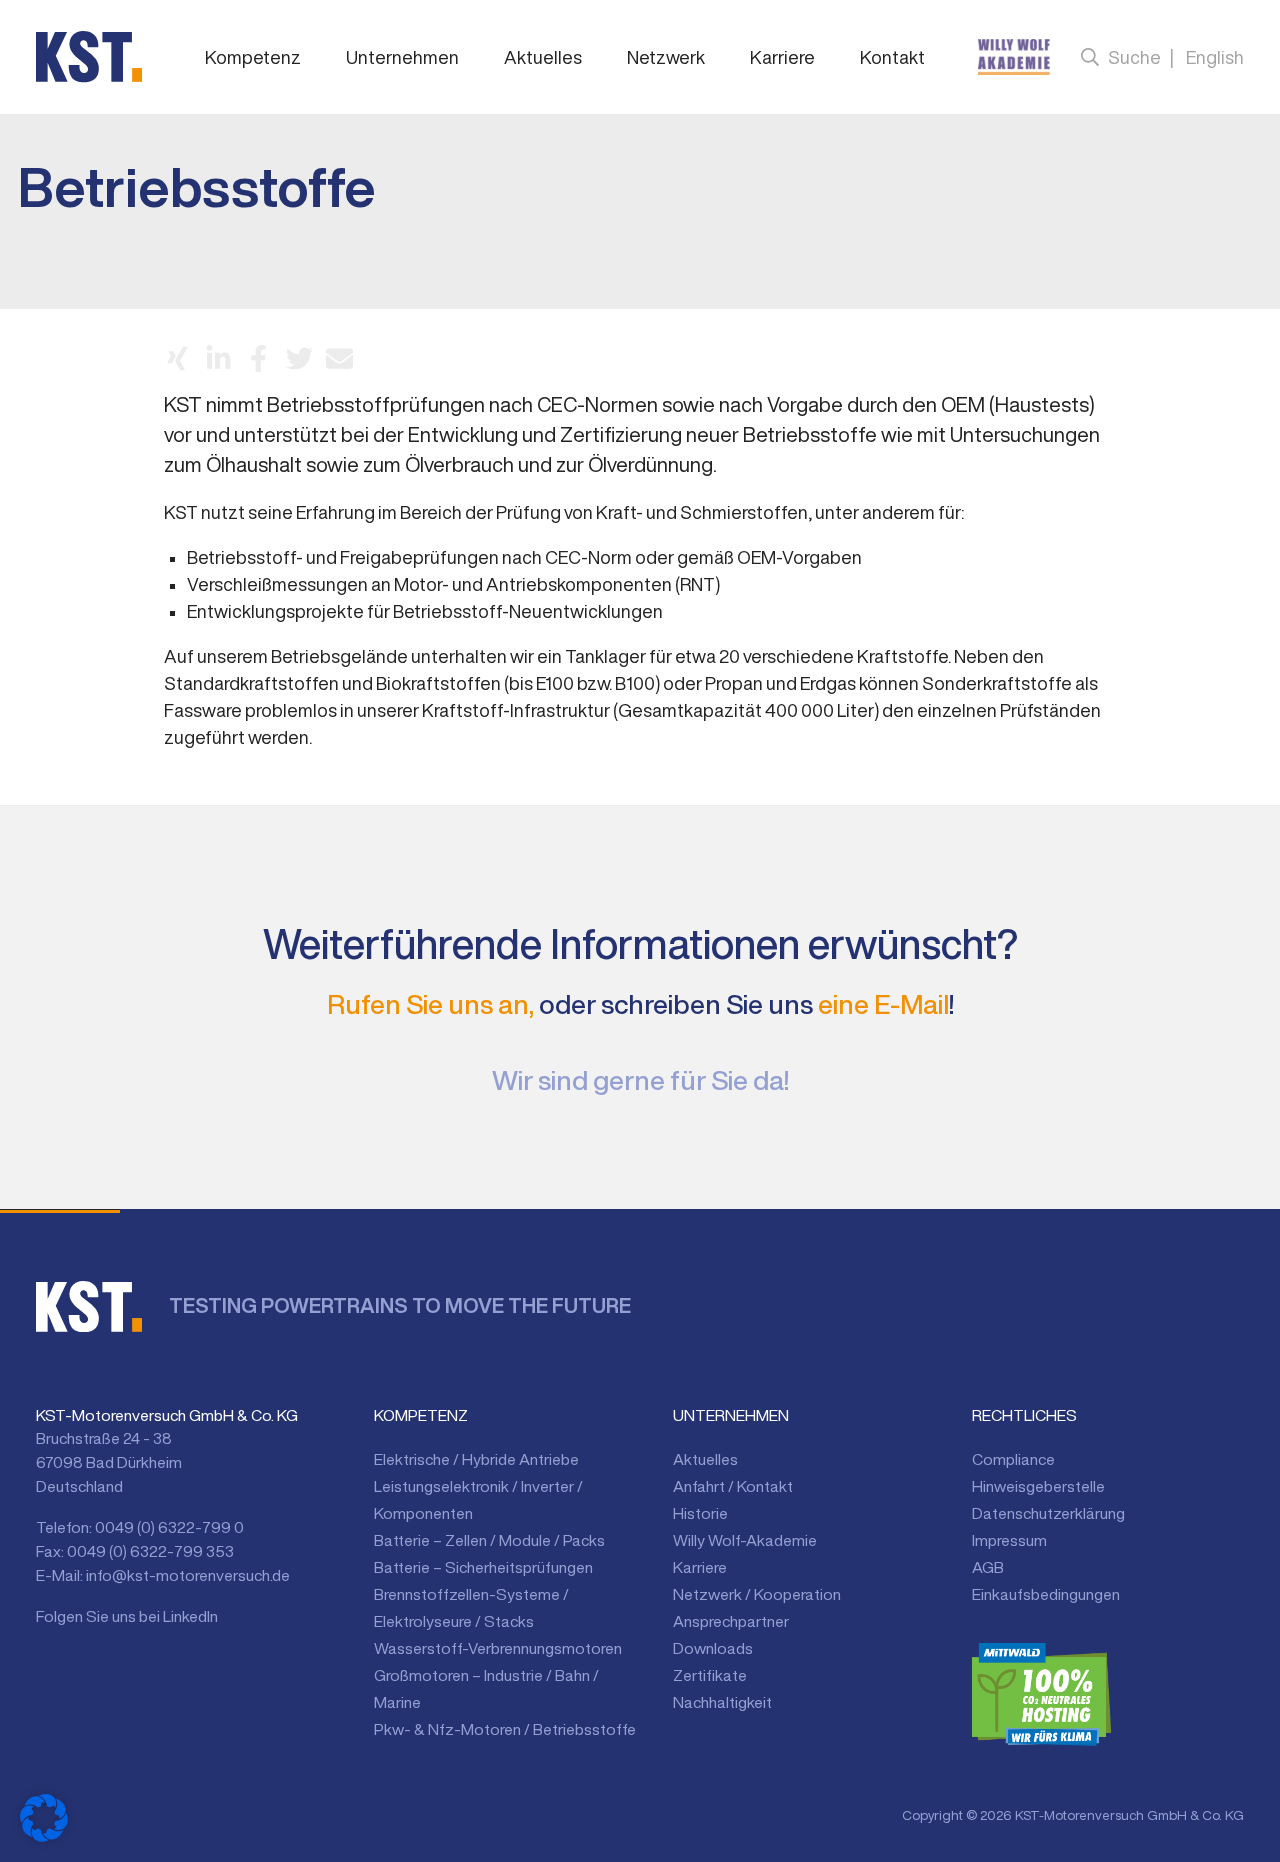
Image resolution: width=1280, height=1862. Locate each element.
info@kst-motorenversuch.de (188, 1575)
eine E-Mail (883, 1003)
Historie (700, 1513)
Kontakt (892, 57)
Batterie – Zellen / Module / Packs (489, 1540)
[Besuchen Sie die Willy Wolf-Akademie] (1014, 56)
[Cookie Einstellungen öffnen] (44, 1818)
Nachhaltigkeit (722, 1702)
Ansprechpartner (731, 1621)
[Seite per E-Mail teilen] (339, 358)
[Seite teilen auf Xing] (177, 358)
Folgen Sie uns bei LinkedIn (127, 1616)
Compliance (1013, 1459)
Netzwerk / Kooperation (757, 1594)
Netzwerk (666, 57)
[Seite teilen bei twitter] (299, 358)
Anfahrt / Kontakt (733, 1486)
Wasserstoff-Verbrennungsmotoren (498, 1648)
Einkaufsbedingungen (1046, 1594)
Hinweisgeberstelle (1038, 1486)
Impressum (1009, 1540)
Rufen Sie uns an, (430, 1003)
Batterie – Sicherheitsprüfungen (483, 1567)
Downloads (713, 1648)
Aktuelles (543, 57)
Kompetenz (253, 57)
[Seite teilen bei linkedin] (218, 358)
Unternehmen (402, 57)
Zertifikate (710, 1675)
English (1215, 57)
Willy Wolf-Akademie (745, 1540)
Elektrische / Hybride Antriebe (476, 1459)
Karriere (782, 57)
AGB (988, 1567)
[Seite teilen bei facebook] (258, 358)
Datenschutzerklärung (1048, 1513)
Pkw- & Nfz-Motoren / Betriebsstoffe (505, 1729)
